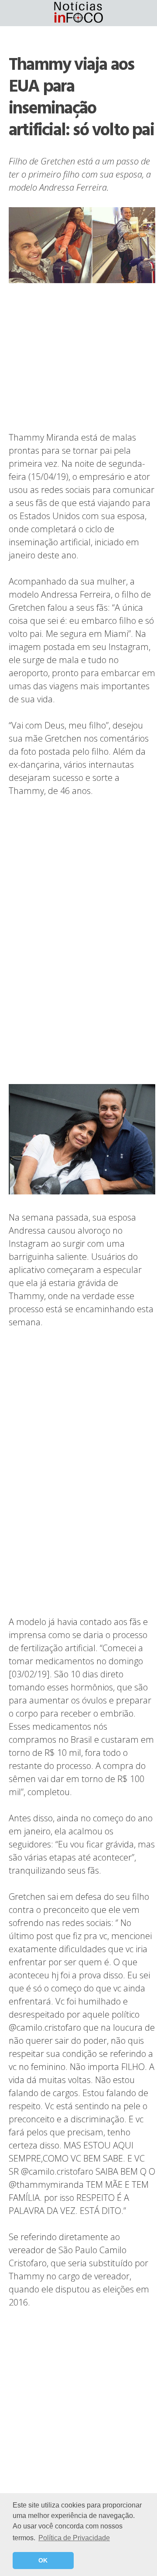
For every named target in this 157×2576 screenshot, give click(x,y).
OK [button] (43, 2560)
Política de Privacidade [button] (74, 2538)
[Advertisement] (82, 358)
